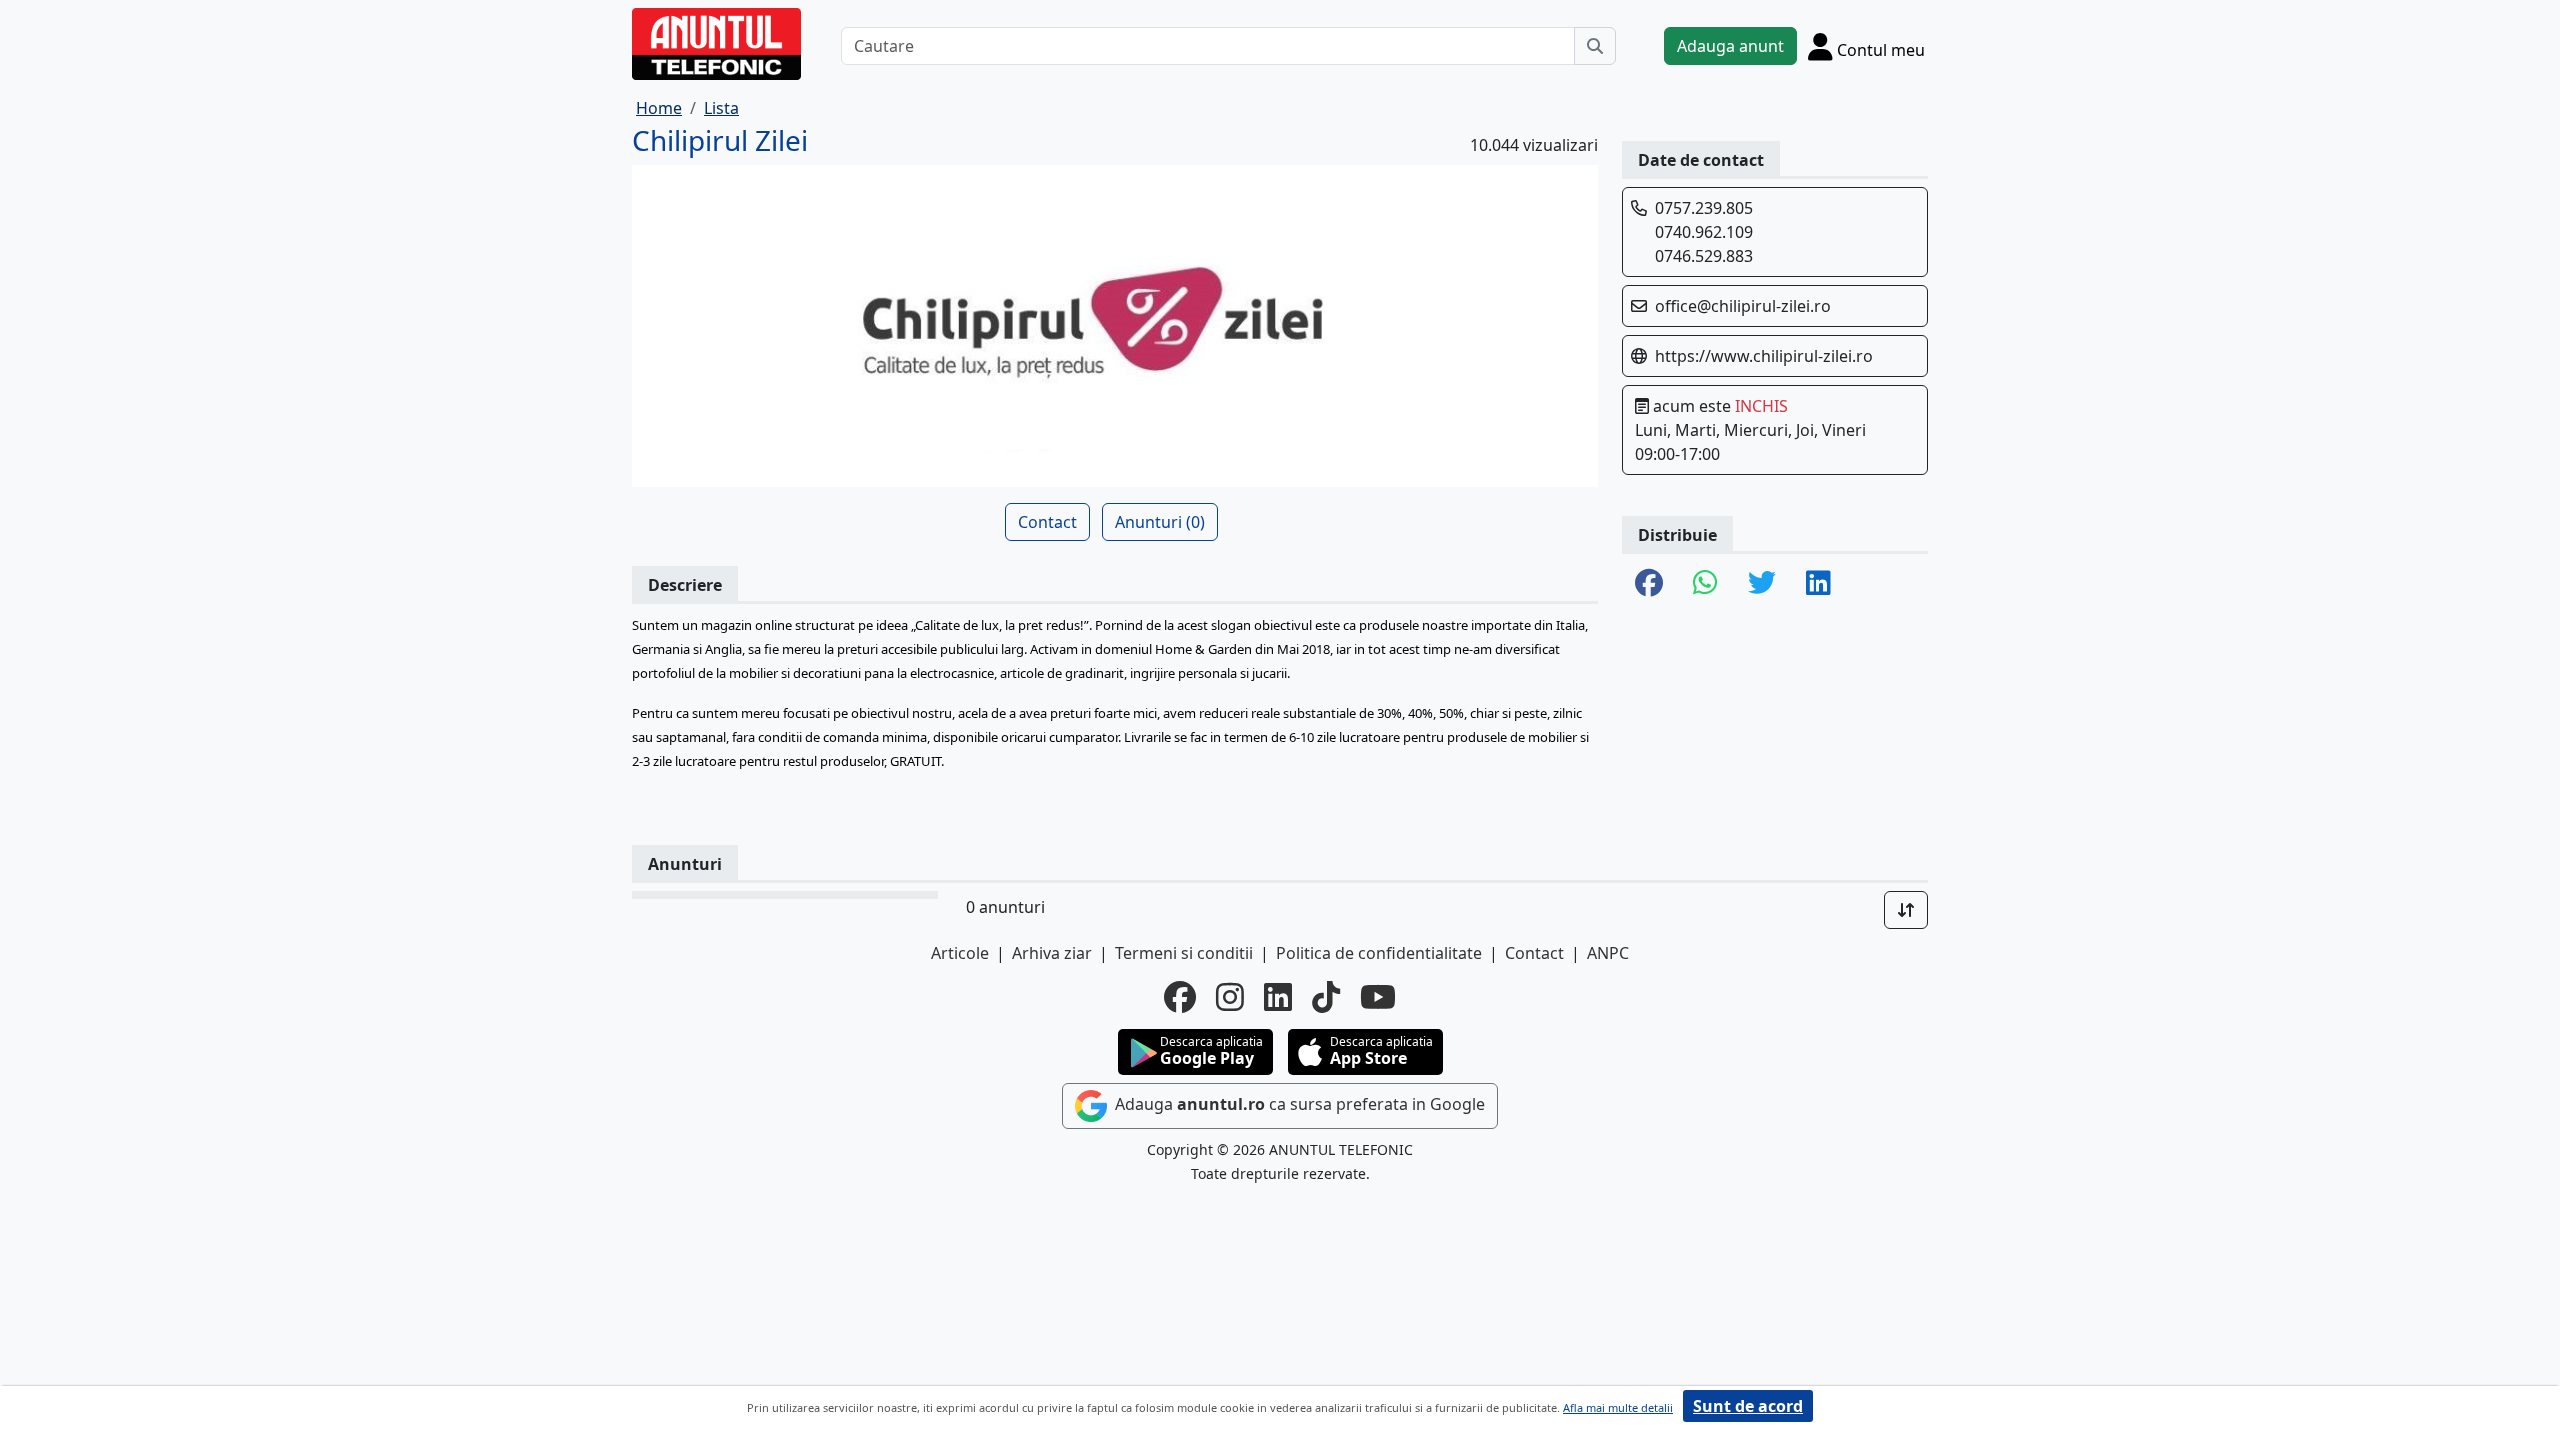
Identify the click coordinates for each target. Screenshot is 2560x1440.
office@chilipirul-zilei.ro (1743, 306)
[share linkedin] (1818, 584)
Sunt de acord (1748, 1406)
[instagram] (1230, 997)
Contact (1047, 522)
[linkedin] (1278, 997)
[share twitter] (1762, 584)
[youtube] (1378, 997)
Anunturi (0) (1160, 522)
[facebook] (1180, 997)
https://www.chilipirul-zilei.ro (1764, 356)
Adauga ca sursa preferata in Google (1298, 1105)
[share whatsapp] (1705, 584)
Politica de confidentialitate (1379, 953)
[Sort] (1906, 910)
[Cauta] (1595, 46)
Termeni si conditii (1184, 953)
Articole (960, 953)
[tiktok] (1326, 997)
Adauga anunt (1730, 46)
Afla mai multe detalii (1618, 1407)
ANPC (1608, 953)
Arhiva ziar (1052, 953)
